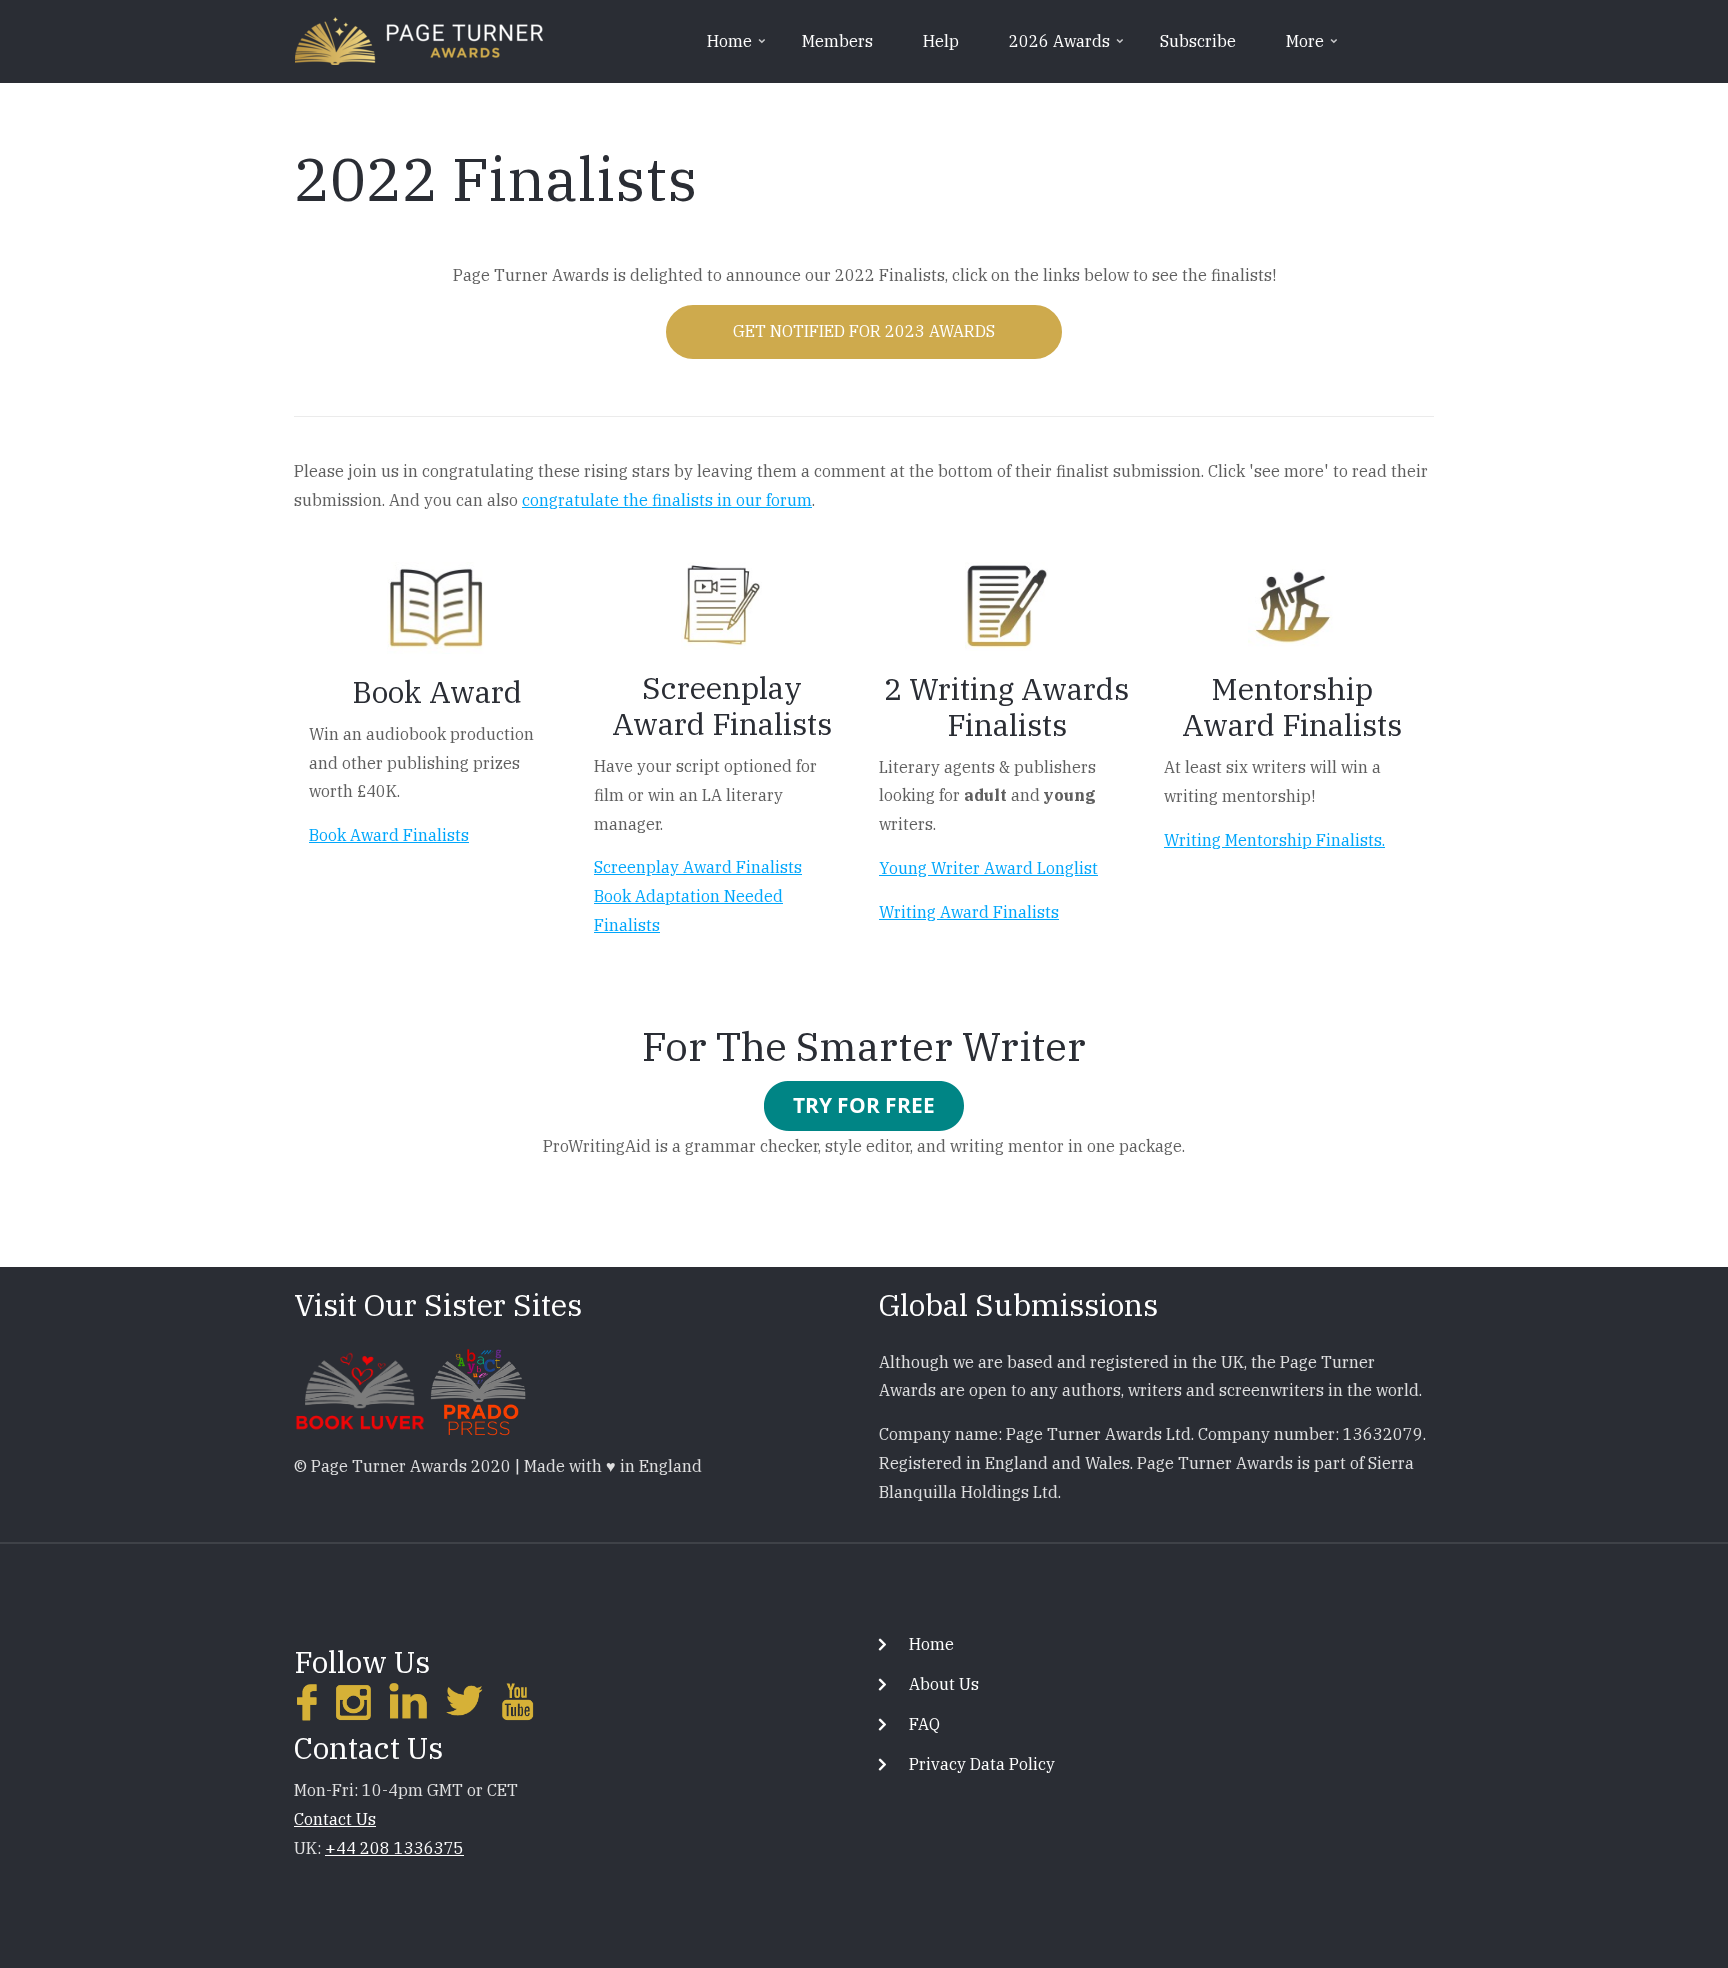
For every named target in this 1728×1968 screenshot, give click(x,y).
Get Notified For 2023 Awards (864, 331)
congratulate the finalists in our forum (667, 500)
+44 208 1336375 (394, 1848)
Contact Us (335, 1819)
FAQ (924, 1724)
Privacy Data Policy (982, 1764)
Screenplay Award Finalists (698, 867)
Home (931, 1644)
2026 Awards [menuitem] (1068, 48)
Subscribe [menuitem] (1198, 41)
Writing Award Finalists (969, 912)
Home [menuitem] (738, 48)
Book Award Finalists (389, 835)
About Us (944, 1684)
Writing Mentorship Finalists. (1274, 840)
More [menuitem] (1313, 48)
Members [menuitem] (837, 41)
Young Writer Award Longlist (988, 868)
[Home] (419, 39)
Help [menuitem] (941, 41)
